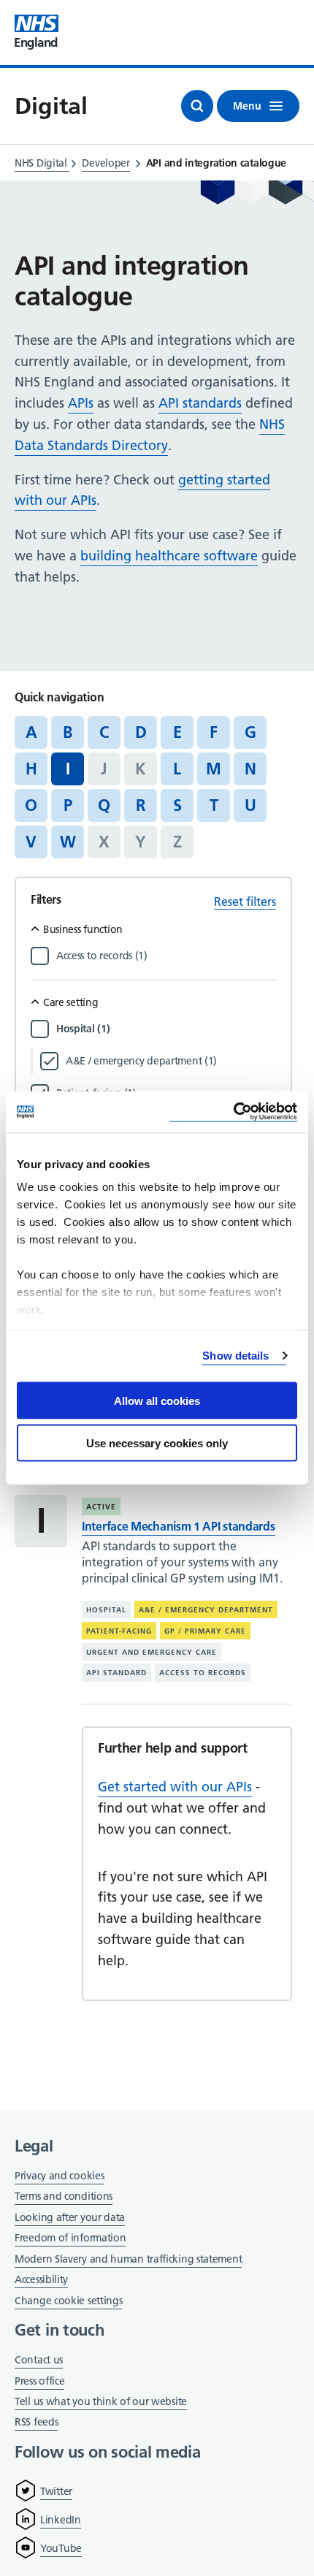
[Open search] (197, 106)
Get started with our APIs (175, 1787)
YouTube (61, 2548)
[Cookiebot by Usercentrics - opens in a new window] (233, 1112)
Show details (235, 1356)
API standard (116, 1673)
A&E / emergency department (206, 1610)
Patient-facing (119, 1631)
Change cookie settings (68, 2302)
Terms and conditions (64, 2196)
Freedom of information (70, 2238)
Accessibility (41, 2279)
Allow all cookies (157, 1400)
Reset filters (245, 902)
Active (101, 1507)
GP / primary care (205, 1631)
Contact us (39, 2360)
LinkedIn (61, 2520)
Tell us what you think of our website (101, 2401)
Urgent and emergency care (152, 1651)
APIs (81, 403)
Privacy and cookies (59, 2176)
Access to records (203, 1673)
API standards (200, 403)
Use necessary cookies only (157, 1443)
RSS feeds (36, 2422)
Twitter (56, 2491)
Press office (39, 2382)
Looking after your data (70, 2217)
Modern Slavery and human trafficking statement (128, 2260)
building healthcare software (169, 556)
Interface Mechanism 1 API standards (179, 1526)
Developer (106, 163)
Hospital (106, 1610)
